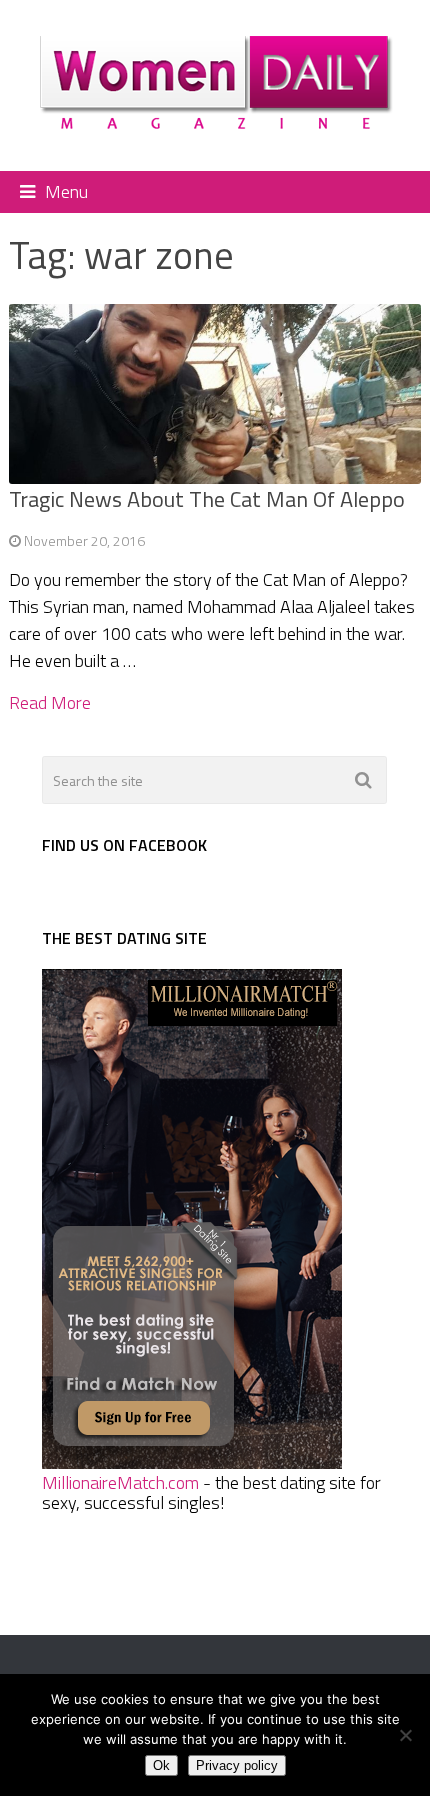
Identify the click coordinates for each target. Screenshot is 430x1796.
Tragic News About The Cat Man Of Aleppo (207, 499)
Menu (66, 191)
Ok (161, 1765)
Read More (50, 703)
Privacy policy (237, 1765)
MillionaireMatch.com (120, 1482)
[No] (405, 1735)
